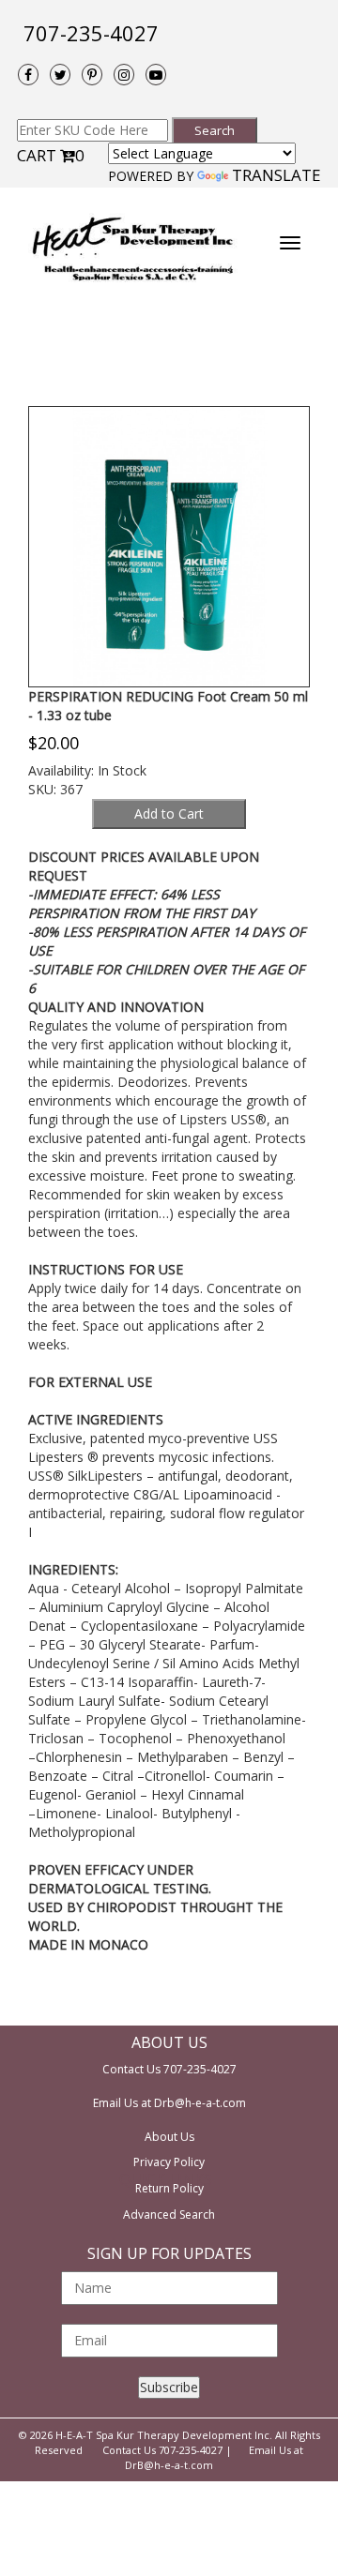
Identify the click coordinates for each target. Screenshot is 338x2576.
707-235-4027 (91, 33)
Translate (277, 175)
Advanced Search (169, 2214)
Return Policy (169, 2188)
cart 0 (51, 155)
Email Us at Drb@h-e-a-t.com (169, 2103)
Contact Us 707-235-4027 (169, 2069)
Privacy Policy (169, 2162)
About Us (169, 2137)
